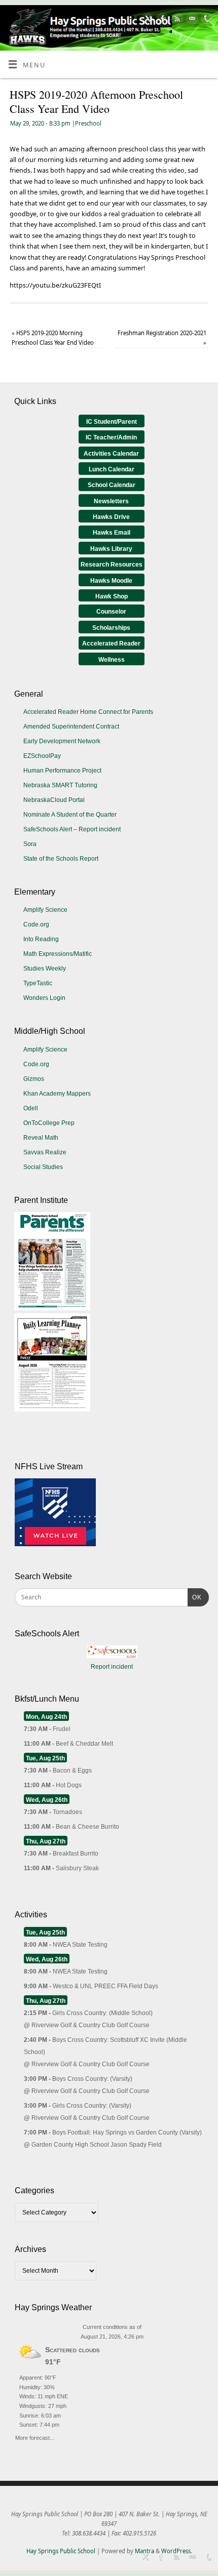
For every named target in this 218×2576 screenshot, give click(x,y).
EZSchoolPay (42, 756)
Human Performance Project (62, 771)
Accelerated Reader (111, 643)
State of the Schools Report (61, 859)
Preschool (88, 123)
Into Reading (41, 939)
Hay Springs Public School (61, 2551)
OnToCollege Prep (49, 1123)
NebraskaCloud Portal (54, 800)
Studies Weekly (45, 969)
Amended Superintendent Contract (71, 727)
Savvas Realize (45, 1152)
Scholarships (111, 628)
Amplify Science (45, 910)
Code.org (36, 924)
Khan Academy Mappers (57, 1094)
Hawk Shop (112, 596)
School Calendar (112, 485)
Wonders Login (44, 998)
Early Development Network (62, 741)
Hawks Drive (111, 517)
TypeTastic (38, 983)
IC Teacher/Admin (111, 437)
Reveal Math (41, 1138)
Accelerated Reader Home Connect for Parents (88, 712)
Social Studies (43, 1167)
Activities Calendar (111, 454)
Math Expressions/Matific (58, 954)
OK (195, 1597)
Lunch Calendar (112, 469)
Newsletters (111, 501)
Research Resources (112, 565)
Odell (31, 1108)
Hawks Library (111, 549)
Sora (30, 844)
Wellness (112, 660)
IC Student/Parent (112, 422)
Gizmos (34, 1079)
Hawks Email (112, 533)
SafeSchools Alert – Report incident (72, 829)
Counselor (111, 612)
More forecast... (35, 2437)
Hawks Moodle (111, 581)
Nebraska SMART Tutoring (60, 785)
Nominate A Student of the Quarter (70, 815)
